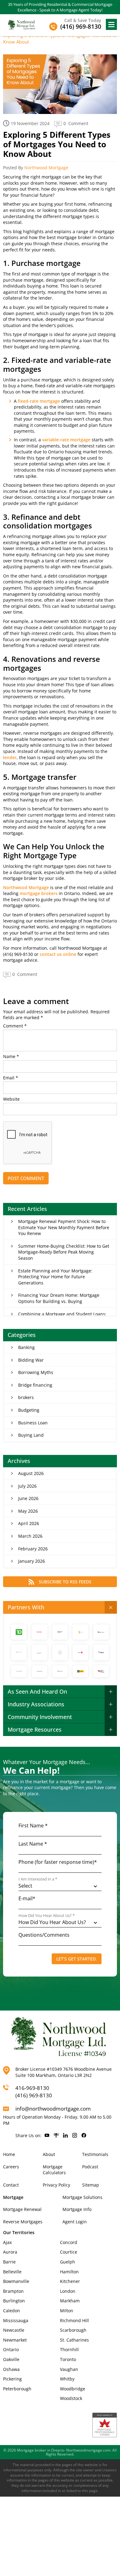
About (49, 2154)
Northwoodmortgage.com (88, 2450)
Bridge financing (35, 1385)
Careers (11, 2167)
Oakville (11, 2359)
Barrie (9, 2262)
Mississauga (16, 2320)
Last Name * (33, 1844)
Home (9, 2154)
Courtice (69, 2252)
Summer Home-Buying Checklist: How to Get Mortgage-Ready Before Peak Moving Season (64, 1252)
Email (11, 1078)
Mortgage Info (77, 2209)
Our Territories (19, 2232)
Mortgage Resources (35, 1729)
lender (10, 757)
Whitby (67, 2379)
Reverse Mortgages (23, 2222)
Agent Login (75, 2222)
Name (11, 1057)
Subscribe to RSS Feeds (65, 1582)
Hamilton (69, 2272)
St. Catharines (74, 2340)
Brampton (13, 2291)
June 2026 (28, 1498)
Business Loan (33, 1423)
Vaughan (69, 2369)
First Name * (33, 1826)
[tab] (60, 1607)
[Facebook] (84, 2136)
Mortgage (13, 2197)
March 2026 (30, 1536)
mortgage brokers (39, 893)
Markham (70, 2301)
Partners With (26, 1607)
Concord (69, 2242)
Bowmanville (16, 2281)
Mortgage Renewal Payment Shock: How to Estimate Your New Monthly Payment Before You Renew (64, 1227)
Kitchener (70, 2281)
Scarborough (73, 2330)
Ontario (11, 2349)
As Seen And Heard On (37, 1691)
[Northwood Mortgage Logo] (22, 24)
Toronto (68, 2359)
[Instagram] (75, 2136)
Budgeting (29, 1410)
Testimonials (95, 2154)
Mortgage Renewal (22, 2209)
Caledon (12, 2311)
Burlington (14, 2301)
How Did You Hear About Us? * (47, 1916)
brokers (26, 1397)
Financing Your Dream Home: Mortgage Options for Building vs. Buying (59, 1298)
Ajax (7, 2242)
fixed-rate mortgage (39, 401)
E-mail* (27, 1898)
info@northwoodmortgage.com (53, 2109)
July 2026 (27, 1486)
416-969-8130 (32, 2088)
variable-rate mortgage (66, 440)
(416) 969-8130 (34, 2095)
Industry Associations (36, 1704)
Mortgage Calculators (54, 2170)
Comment (15, 1026)
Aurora (10, 2252)
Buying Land (31, 1435)
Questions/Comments (44, 1935)
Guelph (68, 2262)
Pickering (12, 2379)
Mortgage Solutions (82, 2197)
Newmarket (15, 2340)
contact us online (58, 954)
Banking (26, 1347)
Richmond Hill (74, 2320)
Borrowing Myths (36, 1372)
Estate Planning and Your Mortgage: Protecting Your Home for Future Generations (55, 1277)
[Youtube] (47, 2136)
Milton (67, 2311)
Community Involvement (40, 1717)
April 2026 (29, 1523)
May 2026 (28, 1511)
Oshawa (11, 2369)
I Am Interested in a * (38, 1879)
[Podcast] (56, 2136)
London (68, 2291)
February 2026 (33, 1549)
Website (11, 1099)
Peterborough (17, 2389)
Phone (58, 1862)
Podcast (90, 2167)
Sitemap (91, 2185)
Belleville (12, 2272)
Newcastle (14, 2330)
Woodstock (71, 2398)
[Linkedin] (65, 2136)
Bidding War (31, 1360)
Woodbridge (73, 2389)
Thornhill (69, 2349)
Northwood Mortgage (46, 168)
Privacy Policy (56, 2185)
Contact (11, 2185)
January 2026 (32, 1561)
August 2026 (31, 1473)
